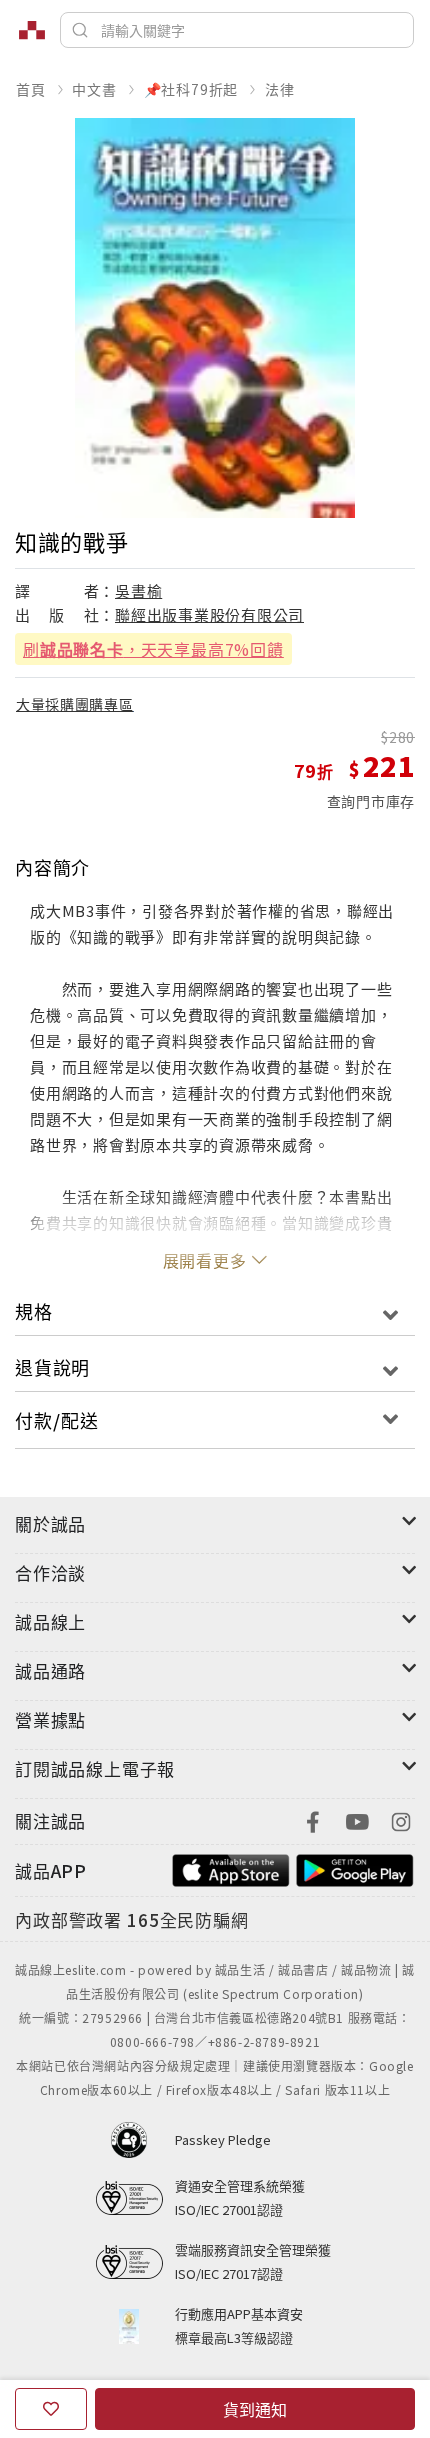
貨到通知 (255, 2409)
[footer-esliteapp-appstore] (231, 1868)
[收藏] (51, 2409)
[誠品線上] (32, 30)
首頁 (31, 89)
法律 (280, 89)
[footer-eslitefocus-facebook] (313, 1819)
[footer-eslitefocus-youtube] (357, 1819)
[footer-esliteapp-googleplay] (355, 1868)
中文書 (94, 89)
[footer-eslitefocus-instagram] (401, 1819)
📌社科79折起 (191, 89)
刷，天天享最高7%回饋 (153, 649)
